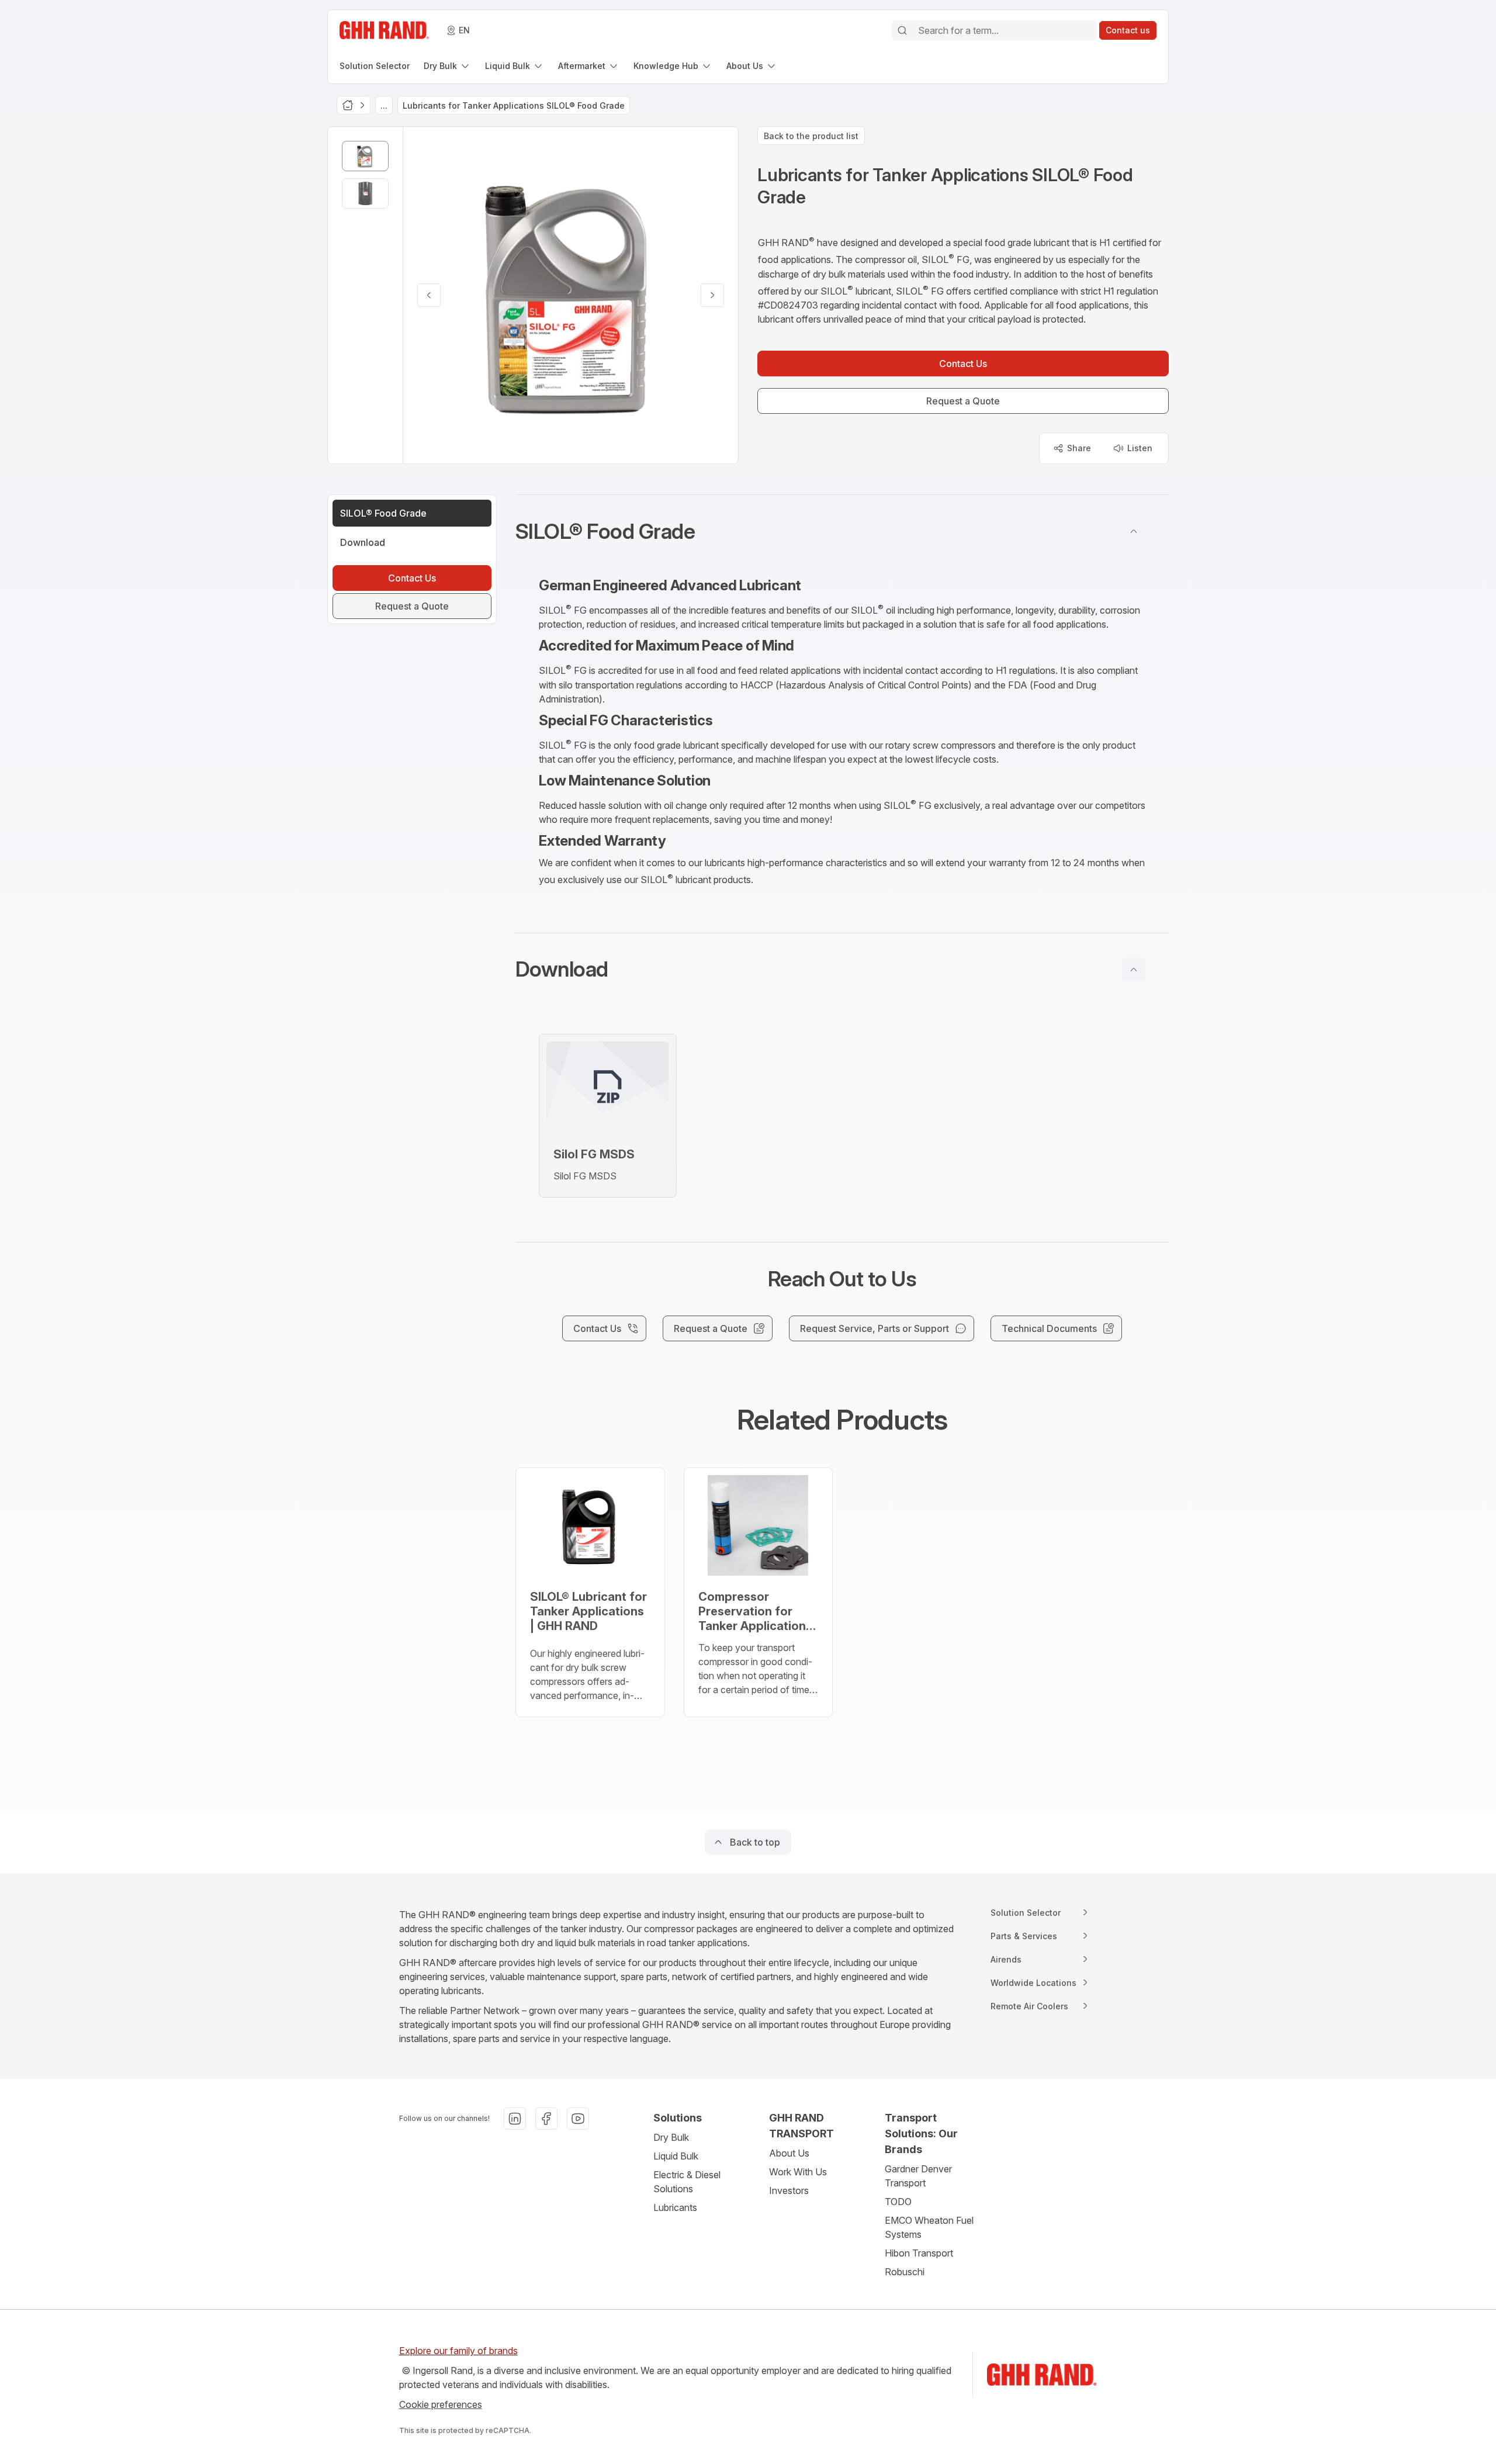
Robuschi (905, 2272)
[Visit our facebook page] (546, 2119)
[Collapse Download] (1134, 970)
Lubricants (675, 2207)
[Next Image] (712, 295)
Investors (789, 2190)
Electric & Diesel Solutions (687, 2182)
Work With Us (798, 2172)
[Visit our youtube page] (578, 2119)
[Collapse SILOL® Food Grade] (1134, 531)
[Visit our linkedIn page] (515, 2119)
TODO (898, 2202)
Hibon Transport (919, 2253)
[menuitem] (375, 66)
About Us (789, 2153)
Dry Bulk (671, 2137)
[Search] (902, 30)
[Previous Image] (429, 295)
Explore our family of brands (458, 2351)
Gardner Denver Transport (918, 2176)
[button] (842, 531)
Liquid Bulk (676, 2156)
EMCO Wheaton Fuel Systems (929, 2227)
